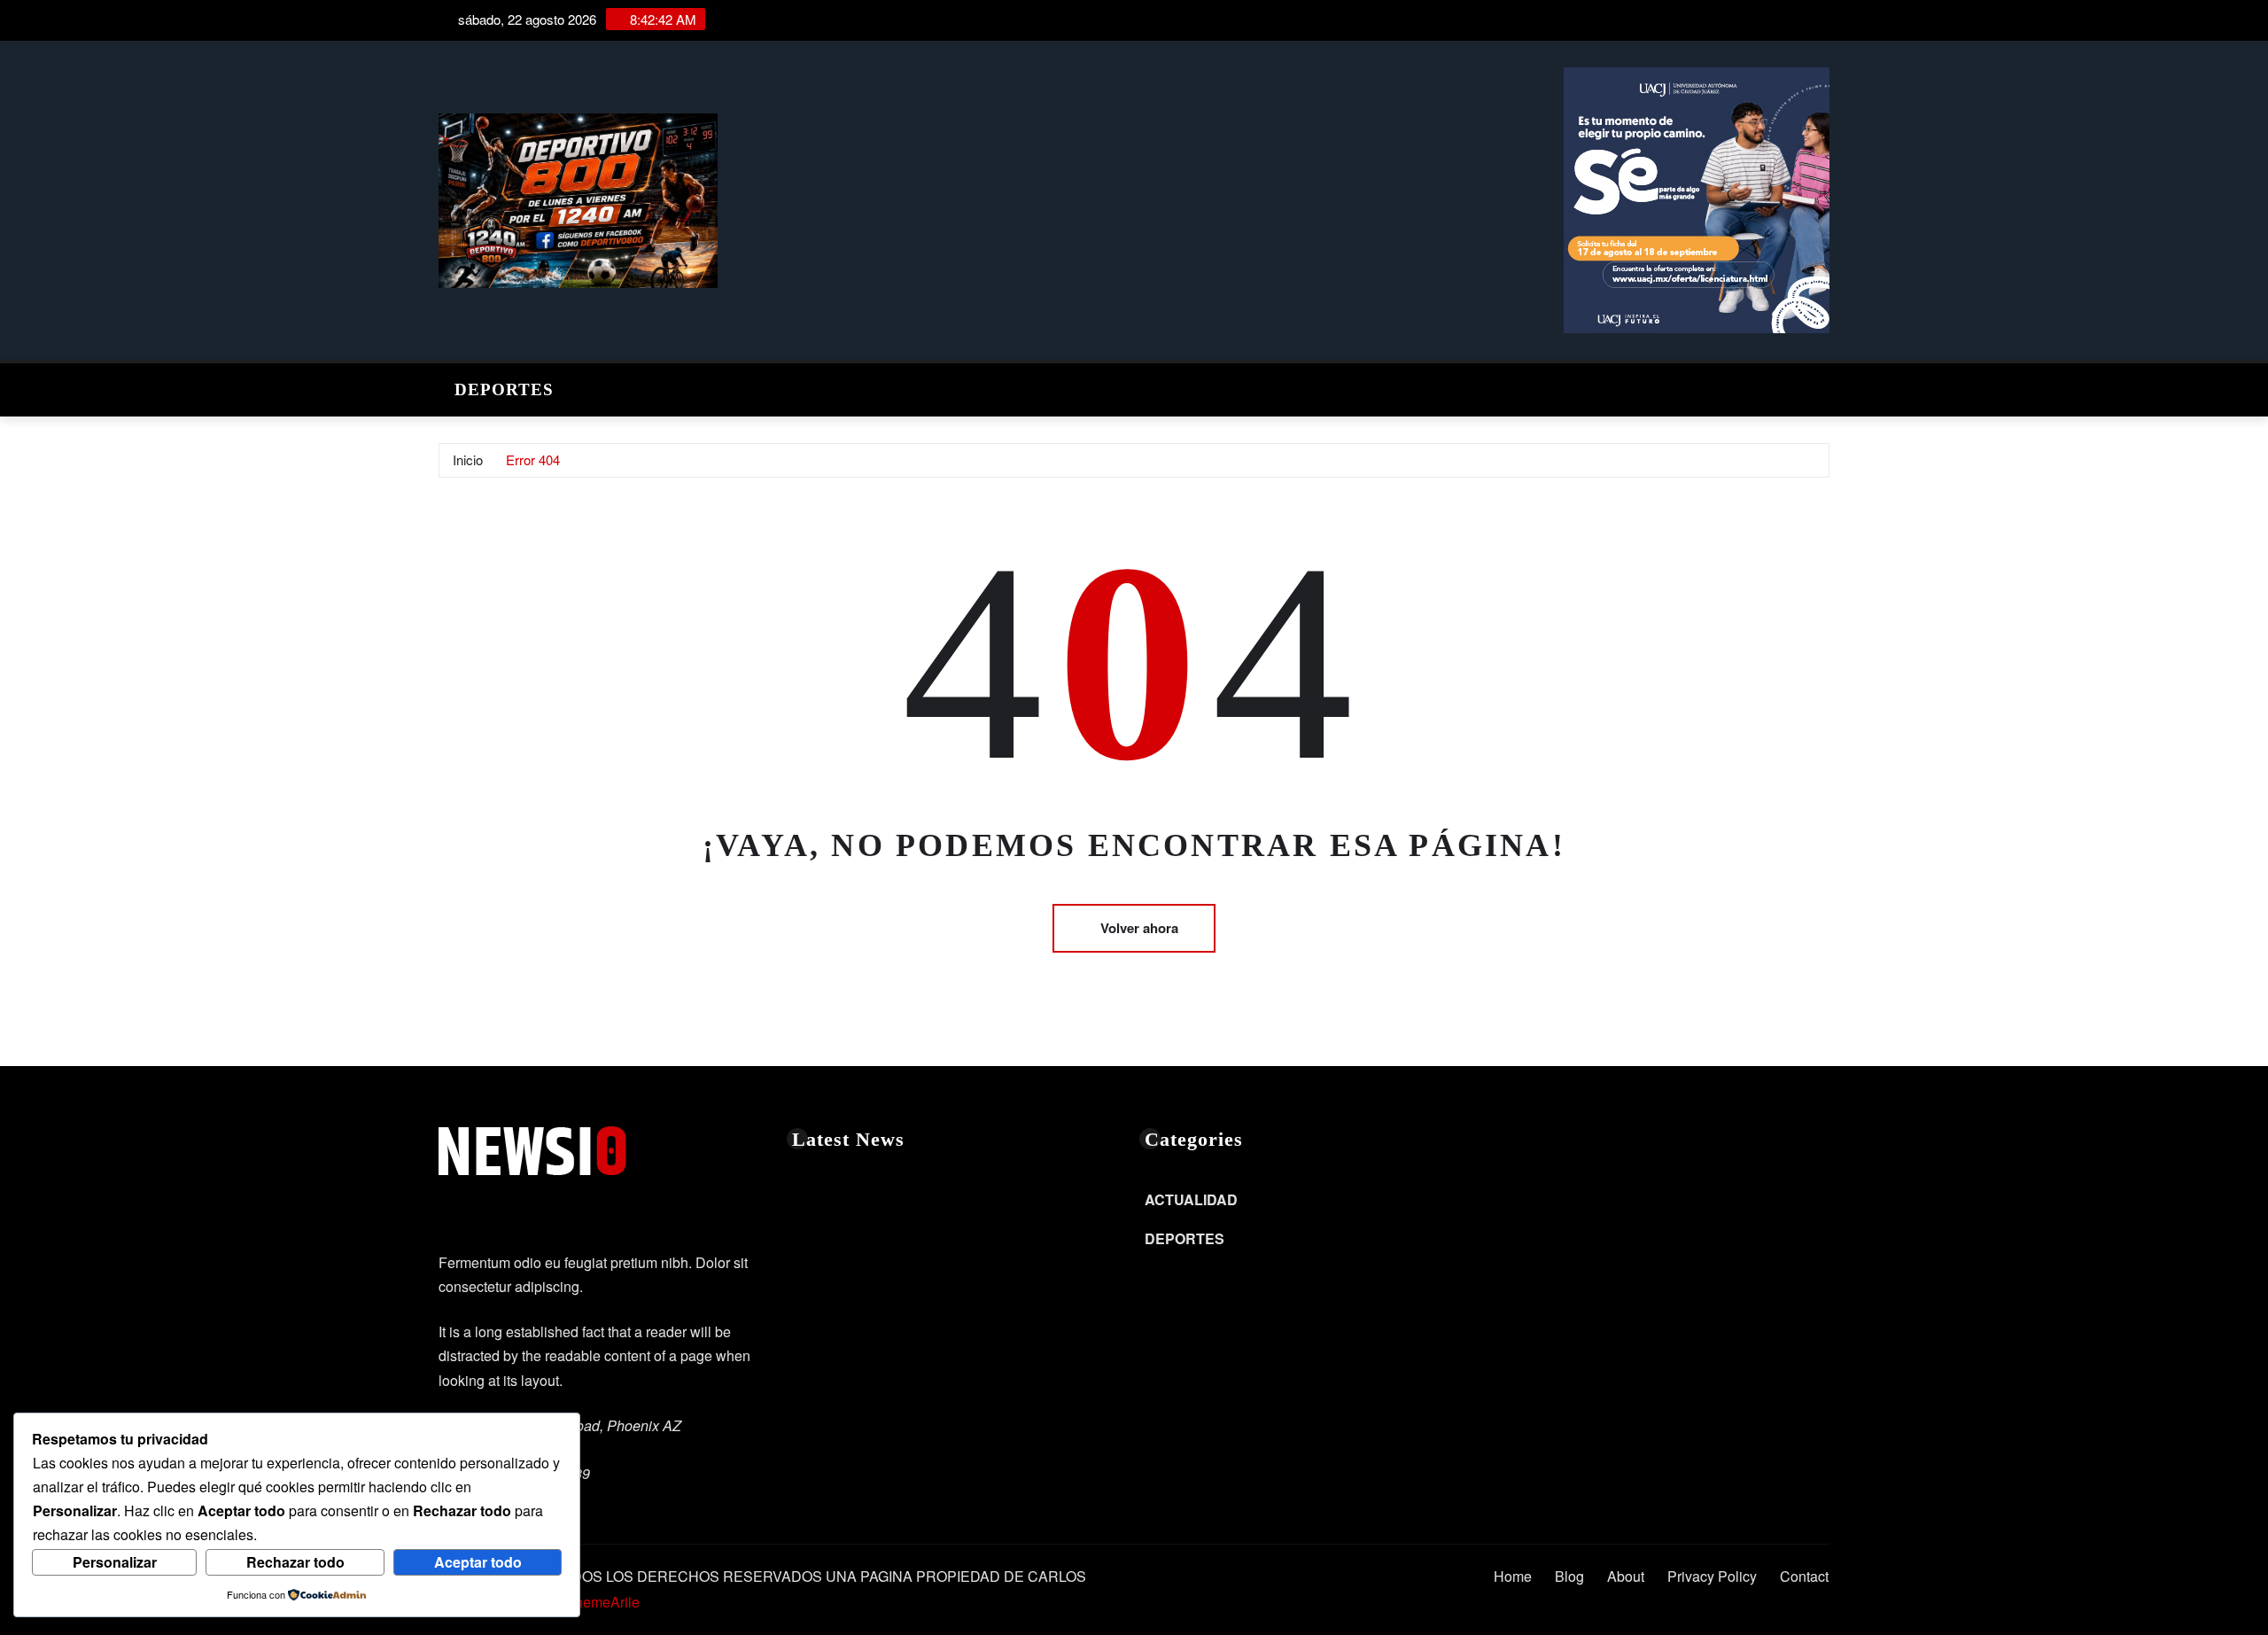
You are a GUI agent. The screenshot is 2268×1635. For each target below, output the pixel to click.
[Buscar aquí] (1824, 385)
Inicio (468, 459)
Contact (1804, 1576)
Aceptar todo (478, 1562)
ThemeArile (603, 1602)
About (1626, 1576)
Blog (1569, 1576)
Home (1513, 1576)
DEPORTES (504, 389)
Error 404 (533, 459)
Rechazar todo (295, 1562)
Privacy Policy (1712, 1576)
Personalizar (115, 1562)
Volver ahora (1139, 928)
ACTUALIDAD (1191, 1199)
